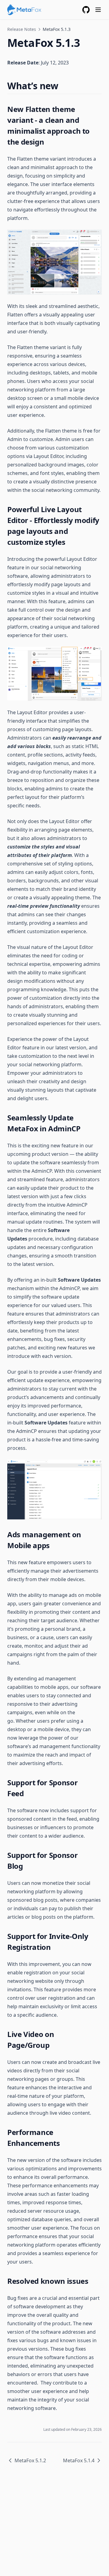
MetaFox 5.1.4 (79, 2460)
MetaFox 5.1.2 (30, 2460)
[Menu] (98, 10)
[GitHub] (86, 10)
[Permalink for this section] (64, 86)
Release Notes (22, 29)
